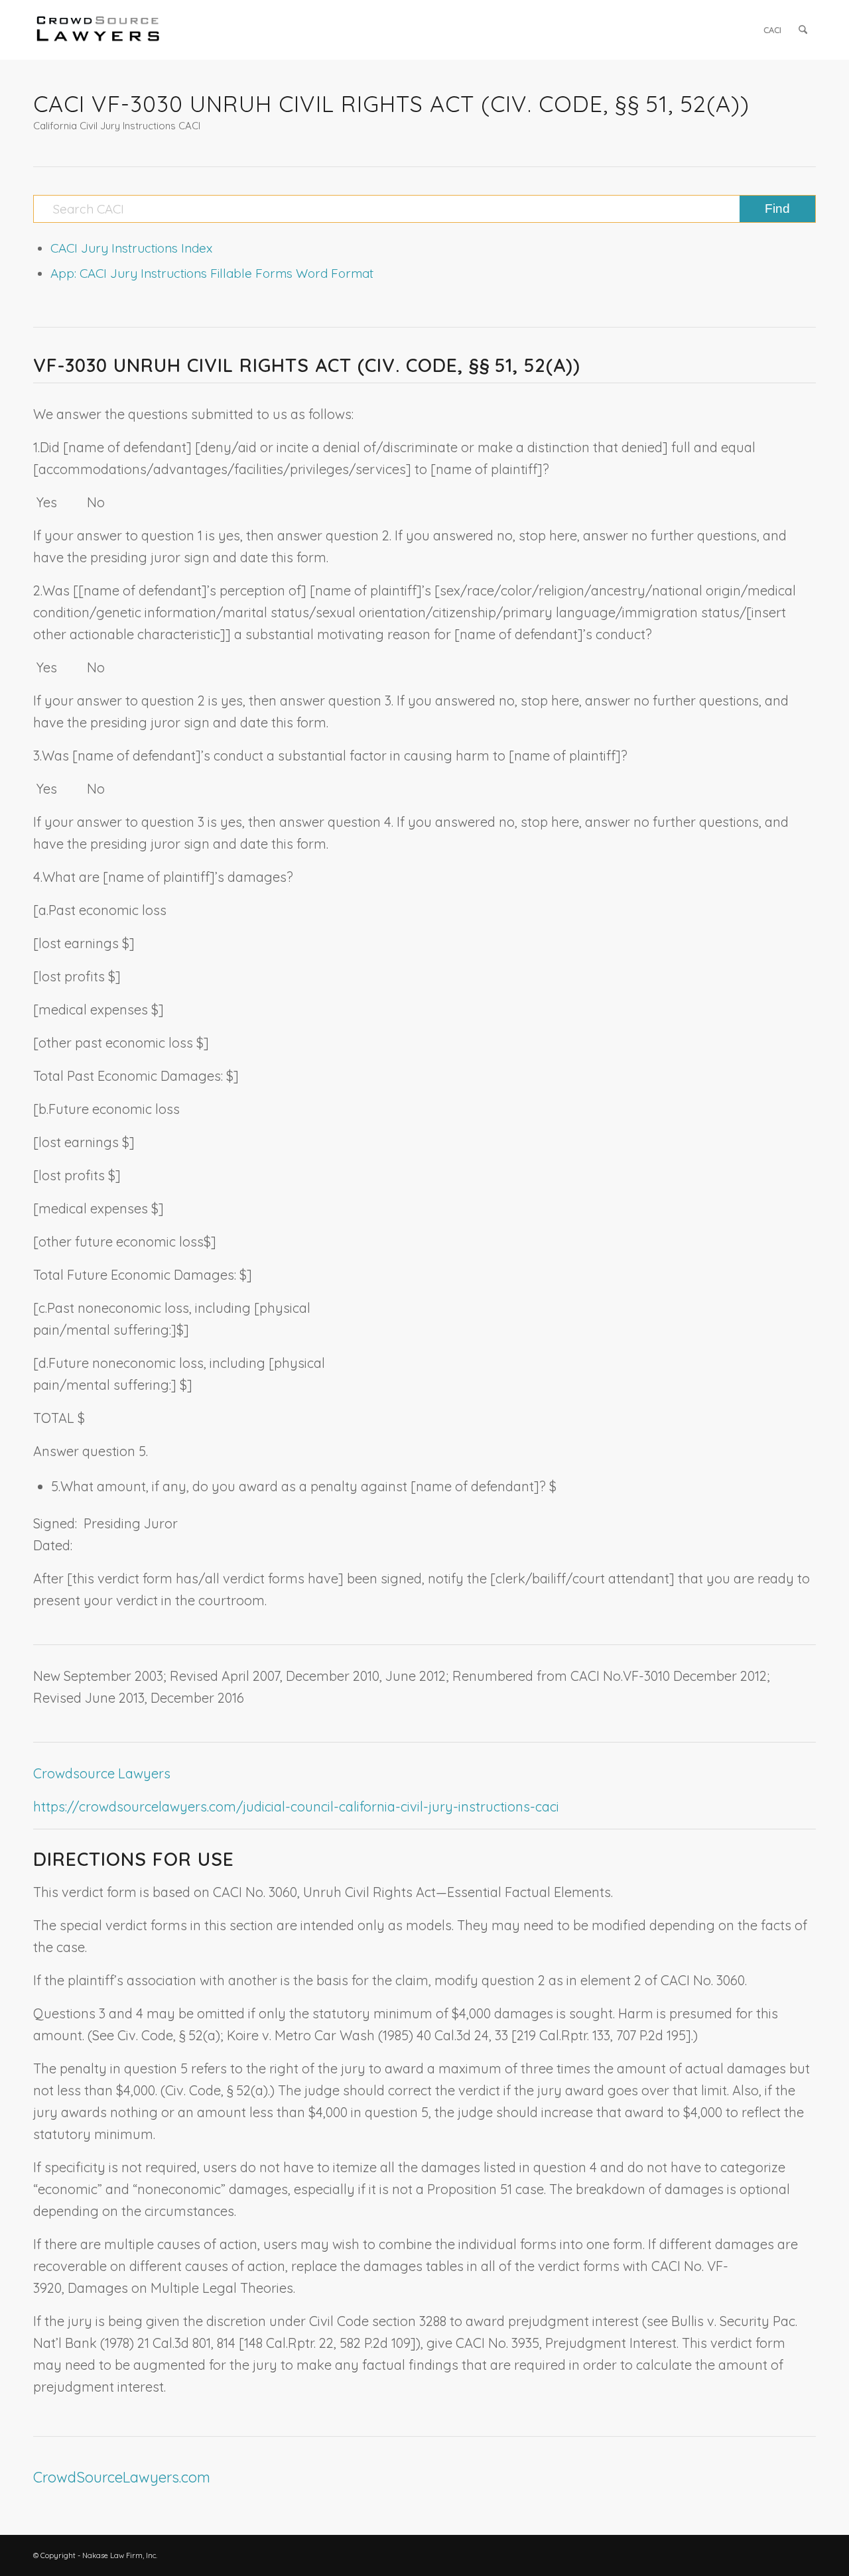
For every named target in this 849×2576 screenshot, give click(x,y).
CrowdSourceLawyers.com (122, 2477)
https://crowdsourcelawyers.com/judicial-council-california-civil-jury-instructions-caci (296, 1807)
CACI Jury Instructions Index (131, 248)
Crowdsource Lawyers (102, 1773)
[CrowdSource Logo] (98, 30)
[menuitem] (772, 30)
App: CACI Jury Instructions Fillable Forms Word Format (212, 273)
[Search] (803, 30)
